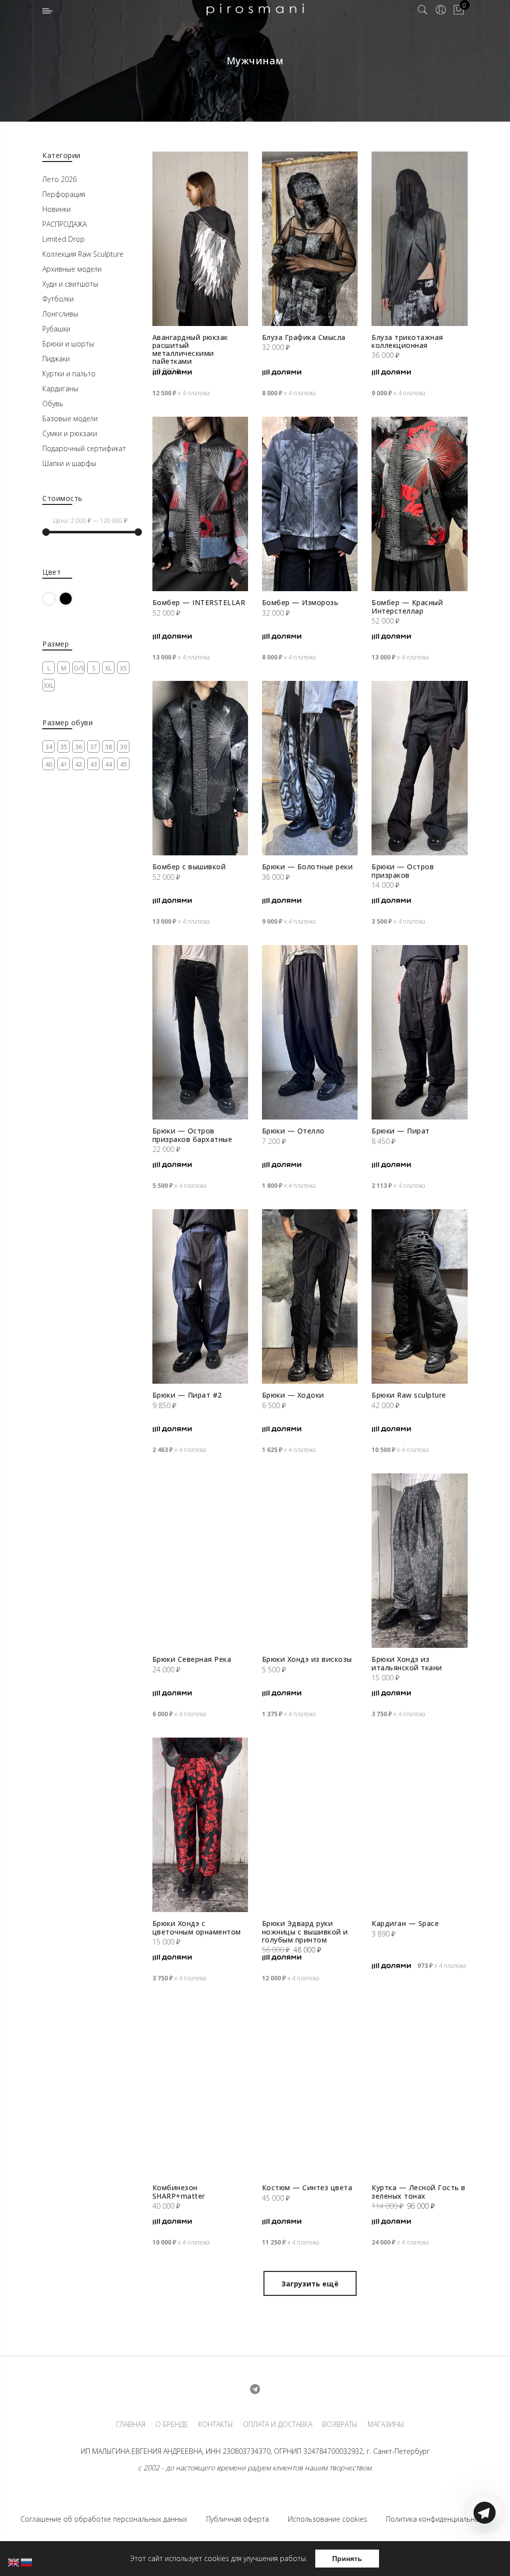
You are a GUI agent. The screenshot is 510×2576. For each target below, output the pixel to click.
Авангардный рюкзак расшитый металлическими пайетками (190, 349)
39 (124, 747)
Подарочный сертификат (84, 448)
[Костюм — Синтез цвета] (310, 2089)
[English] (14, 2562)
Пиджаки (56, 359)
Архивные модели (72, 269)
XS (123, 668)
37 (94, 747)
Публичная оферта (238, 2519)
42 (79, 764)
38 (109, 747)
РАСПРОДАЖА (64, 224)
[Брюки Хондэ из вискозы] (310, 1561)
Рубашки (56, 329)
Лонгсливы (60, 314)
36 (79, 747)
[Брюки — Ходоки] (310, 1296)
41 (64, 764)
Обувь (53, 403)
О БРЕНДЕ (172, 2424)
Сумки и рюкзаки (70, 433)
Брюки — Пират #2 (187, 1395)
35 (64, 747)
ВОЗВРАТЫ (340, 2424)
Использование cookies (327, 2519)
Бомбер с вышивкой (189, 867)
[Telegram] (485, 2553)
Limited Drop (64, 239)
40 (49, 764)
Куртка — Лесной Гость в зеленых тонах (419, 2191)
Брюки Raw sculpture (409, 1395)
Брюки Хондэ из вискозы (307, 1659)
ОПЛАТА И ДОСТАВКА (278, 2424)
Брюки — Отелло (293, 1131)
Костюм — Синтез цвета (307, 2187)
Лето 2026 (60, 179)
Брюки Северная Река (192, 1659)
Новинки (57, 209)
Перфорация (64, 194)
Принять (347, 2559)
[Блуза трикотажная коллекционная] (419, 239)
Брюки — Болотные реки (308, 867)
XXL (49, 686)
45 (124, 764)
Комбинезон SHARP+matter (179, 2191)
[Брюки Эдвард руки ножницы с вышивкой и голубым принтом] (310, 1825)
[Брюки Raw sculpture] (419, 1296)
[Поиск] (423, 10)
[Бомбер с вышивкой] (200, 768)
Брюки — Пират (401, 1131)
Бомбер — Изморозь (300, 602)
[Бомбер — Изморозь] (310, 504)
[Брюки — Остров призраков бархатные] (200, 1032)
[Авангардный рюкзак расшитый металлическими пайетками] (200, 239)
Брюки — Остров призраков (403, 871)
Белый (55, 598)
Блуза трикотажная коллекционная (407, 341)
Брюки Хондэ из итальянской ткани (407, 1663)
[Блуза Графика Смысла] (310, 239)
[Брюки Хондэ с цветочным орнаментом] (200, 1825)
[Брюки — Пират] (419, 1032)
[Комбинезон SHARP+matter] (200, 2089)
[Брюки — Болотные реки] (310, 768)
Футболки (58, 299)
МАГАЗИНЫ (386, 2424)
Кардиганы (60, 389)
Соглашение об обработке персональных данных (104, 2519)
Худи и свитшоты (70, 284)
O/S (79, 668)
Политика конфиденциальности (438, 2519)
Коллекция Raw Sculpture (83, 254)
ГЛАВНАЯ (131, 2424)
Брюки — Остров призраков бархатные (192, 1135)
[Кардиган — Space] (419, 1825)
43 (94, 764)
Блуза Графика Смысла (304, 337)
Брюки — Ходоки (293, 1395)
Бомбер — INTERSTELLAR (199, 602)
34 (49, 747)
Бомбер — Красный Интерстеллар (407, 606)
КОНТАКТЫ (216, 2424)
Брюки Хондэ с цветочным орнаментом (197, 1927)
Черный (72, 598)
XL (108, 668)
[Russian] (27, 2562)
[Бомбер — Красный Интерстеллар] (419, 504)
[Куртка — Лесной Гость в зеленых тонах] (419, 2089)
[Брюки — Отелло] (310, 1032)
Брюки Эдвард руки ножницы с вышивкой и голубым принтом (305, 1931)
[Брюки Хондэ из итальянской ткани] (419, 1561)
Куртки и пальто (69, 374)
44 (109, 764)
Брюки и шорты (68, 344)
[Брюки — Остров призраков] (419, 768)
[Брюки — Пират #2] (200, 1296)
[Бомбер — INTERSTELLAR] (200, 504)
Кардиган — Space (405, 1923)
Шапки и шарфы (69, 463)
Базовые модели (70, 418)
